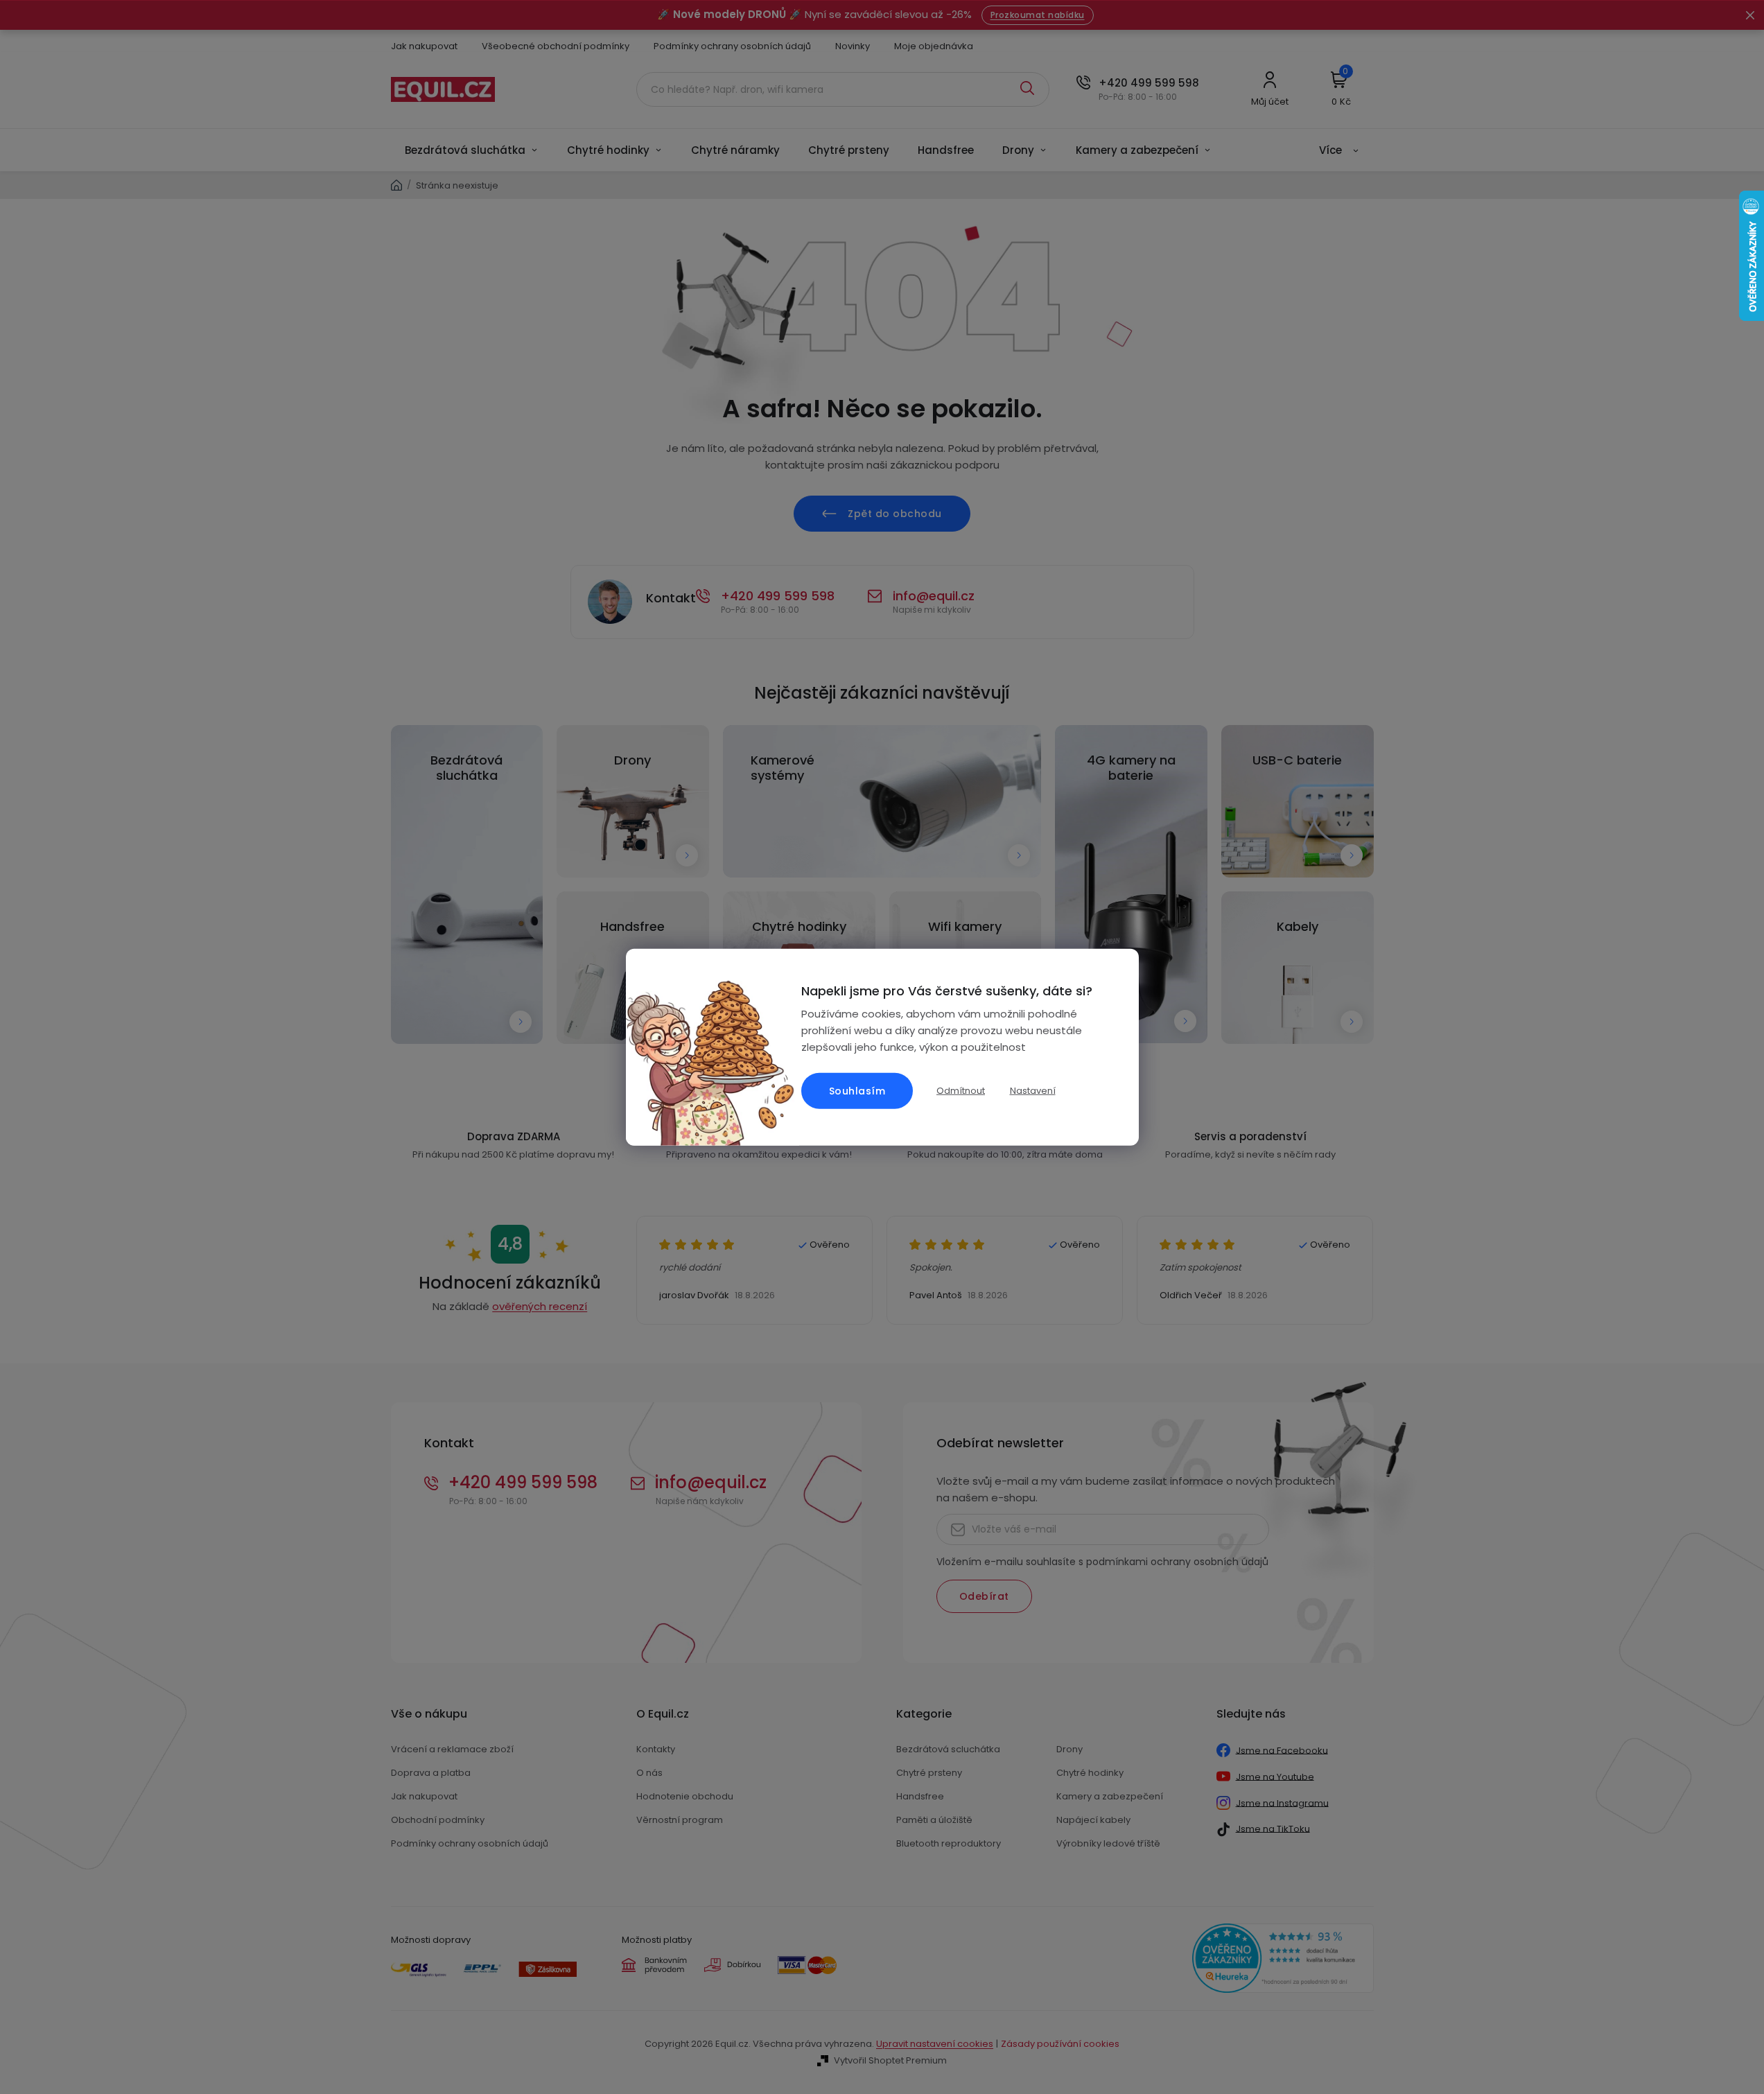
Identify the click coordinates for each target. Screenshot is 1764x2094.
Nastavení (1033, 1091)
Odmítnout (961, 1090)
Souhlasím (857, 1091)
